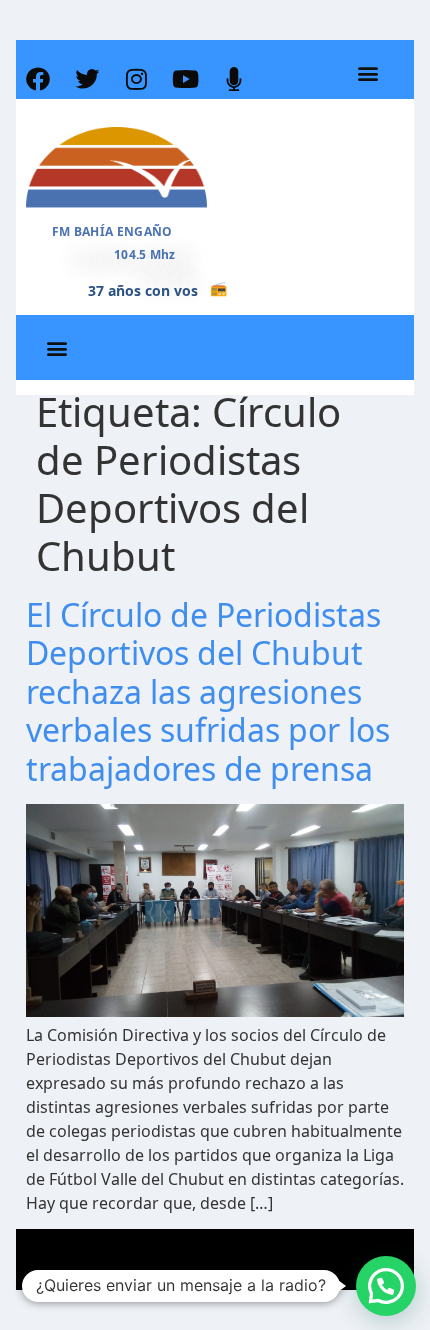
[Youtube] (185, 79)
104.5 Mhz (145, 254)
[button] (367, 73)
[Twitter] (87, 79)
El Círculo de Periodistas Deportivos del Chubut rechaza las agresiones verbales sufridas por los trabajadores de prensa (208, 691)
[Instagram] (136, 79)
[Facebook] (38, 79)
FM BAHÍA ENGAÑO (112, 231)
